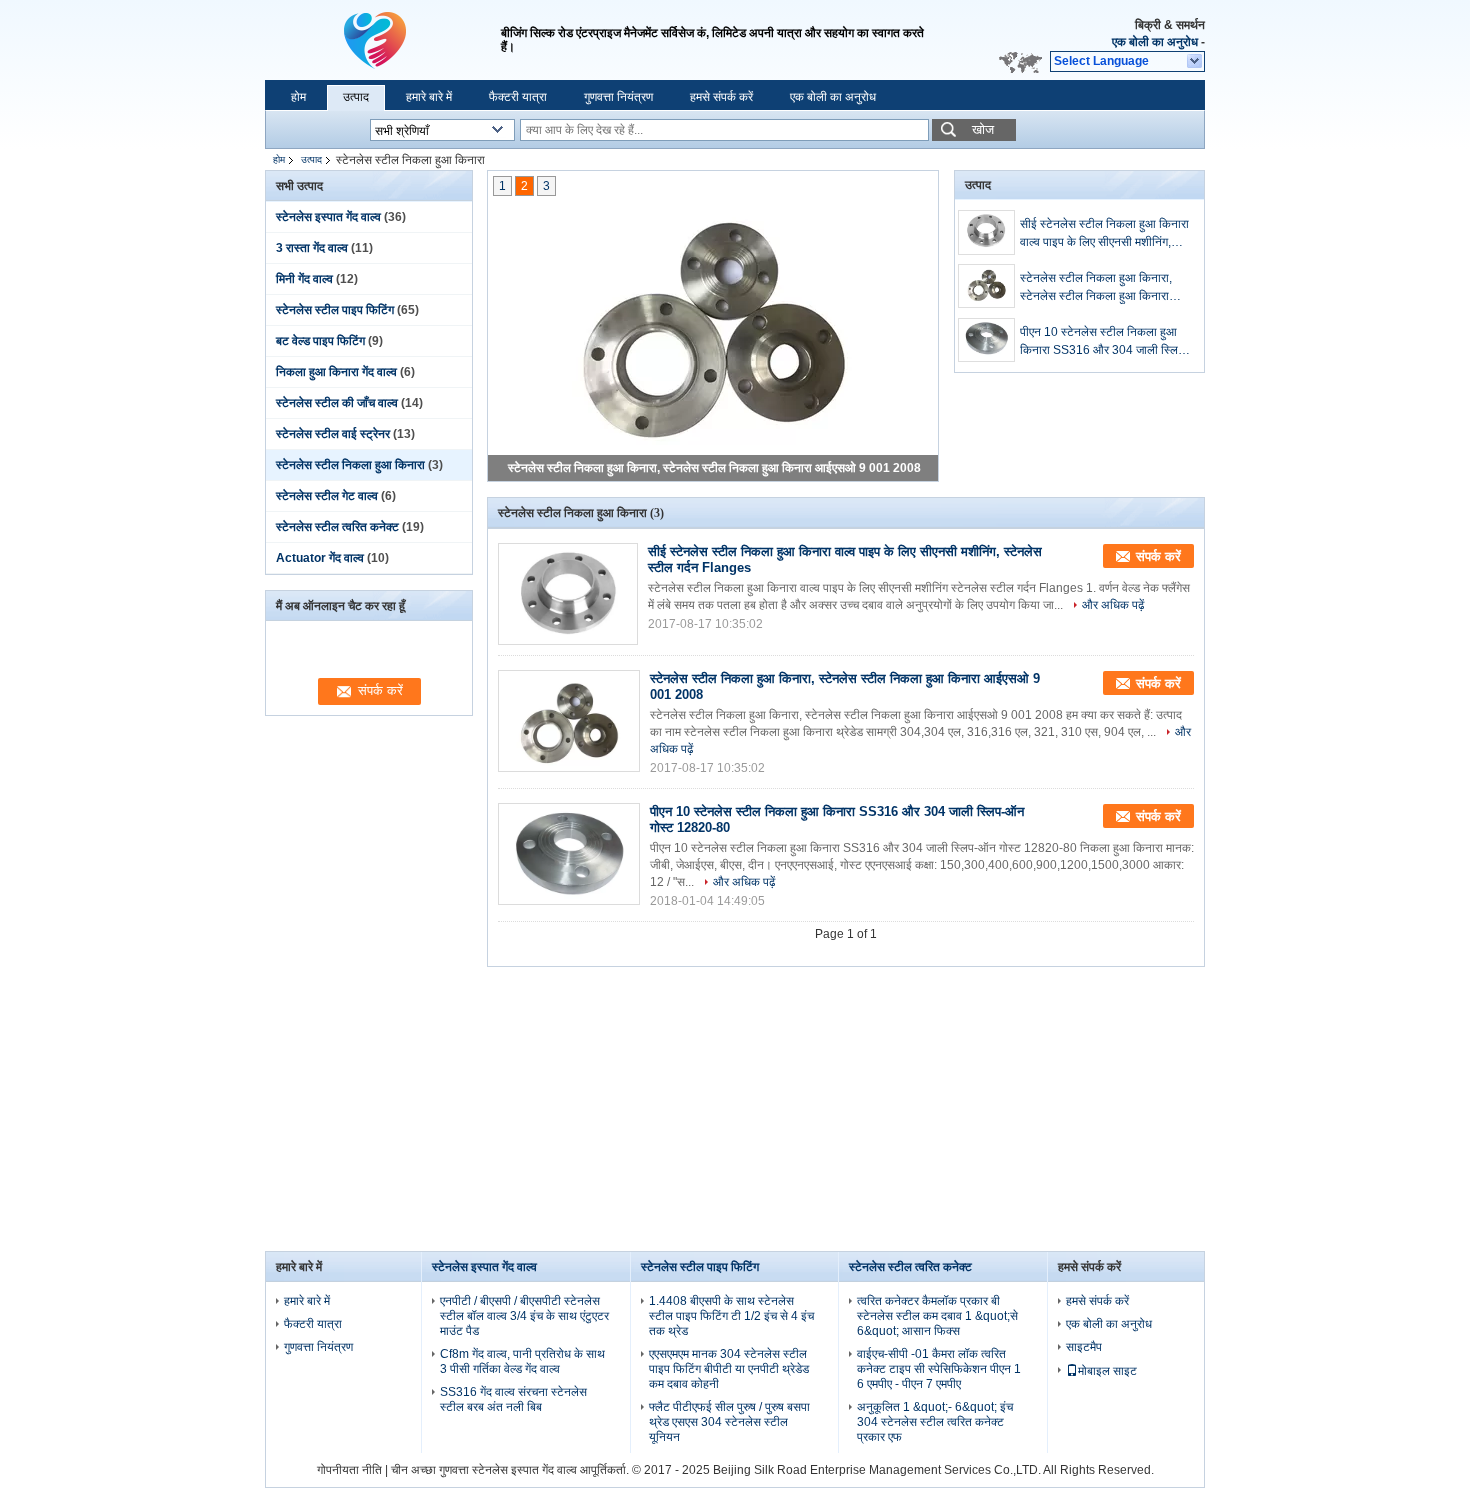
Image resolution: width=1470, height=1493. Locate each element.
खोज (983, 129)
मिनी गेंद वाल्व (304, 279)
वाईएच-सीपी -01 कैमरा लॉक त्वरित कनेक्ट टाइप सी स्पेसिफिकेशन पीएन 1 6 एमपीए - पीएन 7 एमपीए (939, 1369)
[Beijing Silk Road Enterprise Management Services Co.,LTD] (1195, 62)
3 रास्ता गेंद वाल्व (312, 248)
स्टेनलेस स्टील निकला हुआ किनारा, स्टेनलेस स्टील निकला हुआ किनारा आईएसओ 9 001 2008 (714, 468)
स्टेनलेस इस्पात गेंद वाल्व (328, 217)
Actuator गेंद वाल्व (320, 558)
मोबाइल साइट (1107, 1371)
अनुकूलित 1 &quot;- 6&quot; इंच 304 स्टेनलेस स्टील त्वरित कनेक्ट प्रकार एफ (935, 1422)
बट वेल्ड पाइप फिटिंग (320, 341)
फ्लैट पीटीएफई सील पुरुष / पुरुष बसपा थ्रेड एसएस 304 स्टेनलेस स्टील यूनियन (729, 1422)
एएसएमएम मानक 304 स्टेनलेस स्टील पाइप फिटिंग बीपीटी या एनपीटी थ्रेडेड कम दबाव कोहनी (729, 1369)
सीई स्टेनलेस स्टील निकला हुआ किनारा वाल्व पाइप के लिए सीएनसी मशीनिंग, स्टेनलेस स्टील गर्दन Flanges (1104, 234)
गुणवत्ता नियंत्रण (618, 97)
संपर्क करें (1158, 556)
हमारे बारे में (429, 97)
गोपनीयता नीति (349, 1470)
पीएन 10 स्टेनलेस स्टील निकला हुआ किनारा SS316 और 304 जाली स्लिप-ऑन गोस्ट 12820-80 (1104, 342)
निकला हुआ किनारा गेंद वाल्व (336, 372)
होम (298, 97)
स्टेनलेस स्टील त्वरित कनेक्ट (337, 527)
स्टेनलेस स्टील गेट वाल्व (327, 496)
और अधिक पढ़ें (1113, 605)
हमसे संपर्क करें (721, 97)
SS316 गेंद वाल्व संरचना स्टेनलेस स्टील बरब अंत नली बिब (513, 1399)
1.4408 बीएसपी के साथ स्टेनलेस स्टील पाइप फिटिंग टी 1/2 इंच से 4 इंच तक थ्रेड (731, 1316)
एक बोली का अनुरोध (1155, 42)
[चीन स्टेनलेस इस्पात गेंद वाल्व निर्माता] (375, 40)
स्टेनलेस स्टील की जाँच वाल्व (337, 403)
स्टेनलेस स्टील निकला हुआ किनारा (350, 465)
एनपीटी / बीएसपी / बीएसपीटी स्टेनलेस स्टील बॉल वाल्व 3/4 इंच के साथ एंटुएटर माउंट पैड (524, 1316)
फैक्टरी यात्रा (518, 97)
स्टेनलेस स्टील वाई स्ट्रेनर (333, 434)
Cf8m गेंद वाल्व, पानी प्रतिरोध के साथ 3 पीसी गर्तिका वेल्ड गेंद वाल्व (522, 1361)
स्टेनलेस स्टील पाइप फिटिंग (335, 310)
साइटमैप (1084, 1347)
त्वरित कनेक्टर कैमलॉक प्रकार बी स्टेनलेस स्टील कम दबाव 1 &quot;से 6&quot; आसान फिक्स (937, 1316)
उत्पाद (356, 97)
